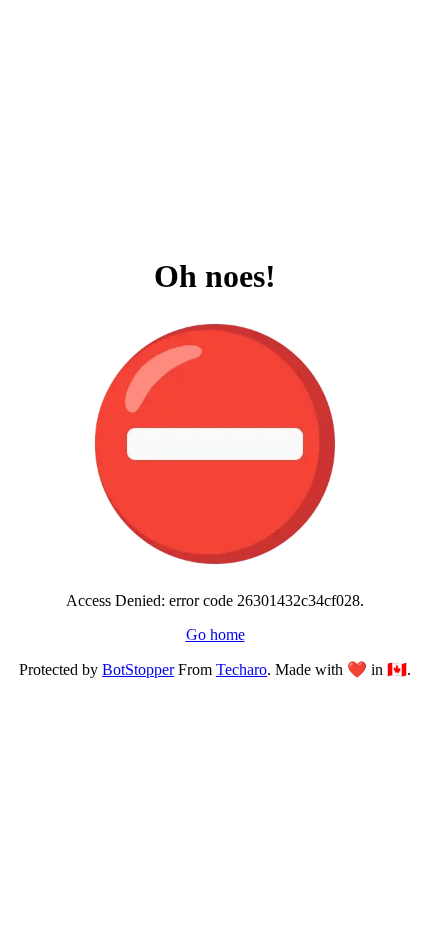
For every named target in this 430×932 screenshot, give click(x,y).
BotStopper (138, 669)
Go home (215, 634)
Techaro (241, 669)
